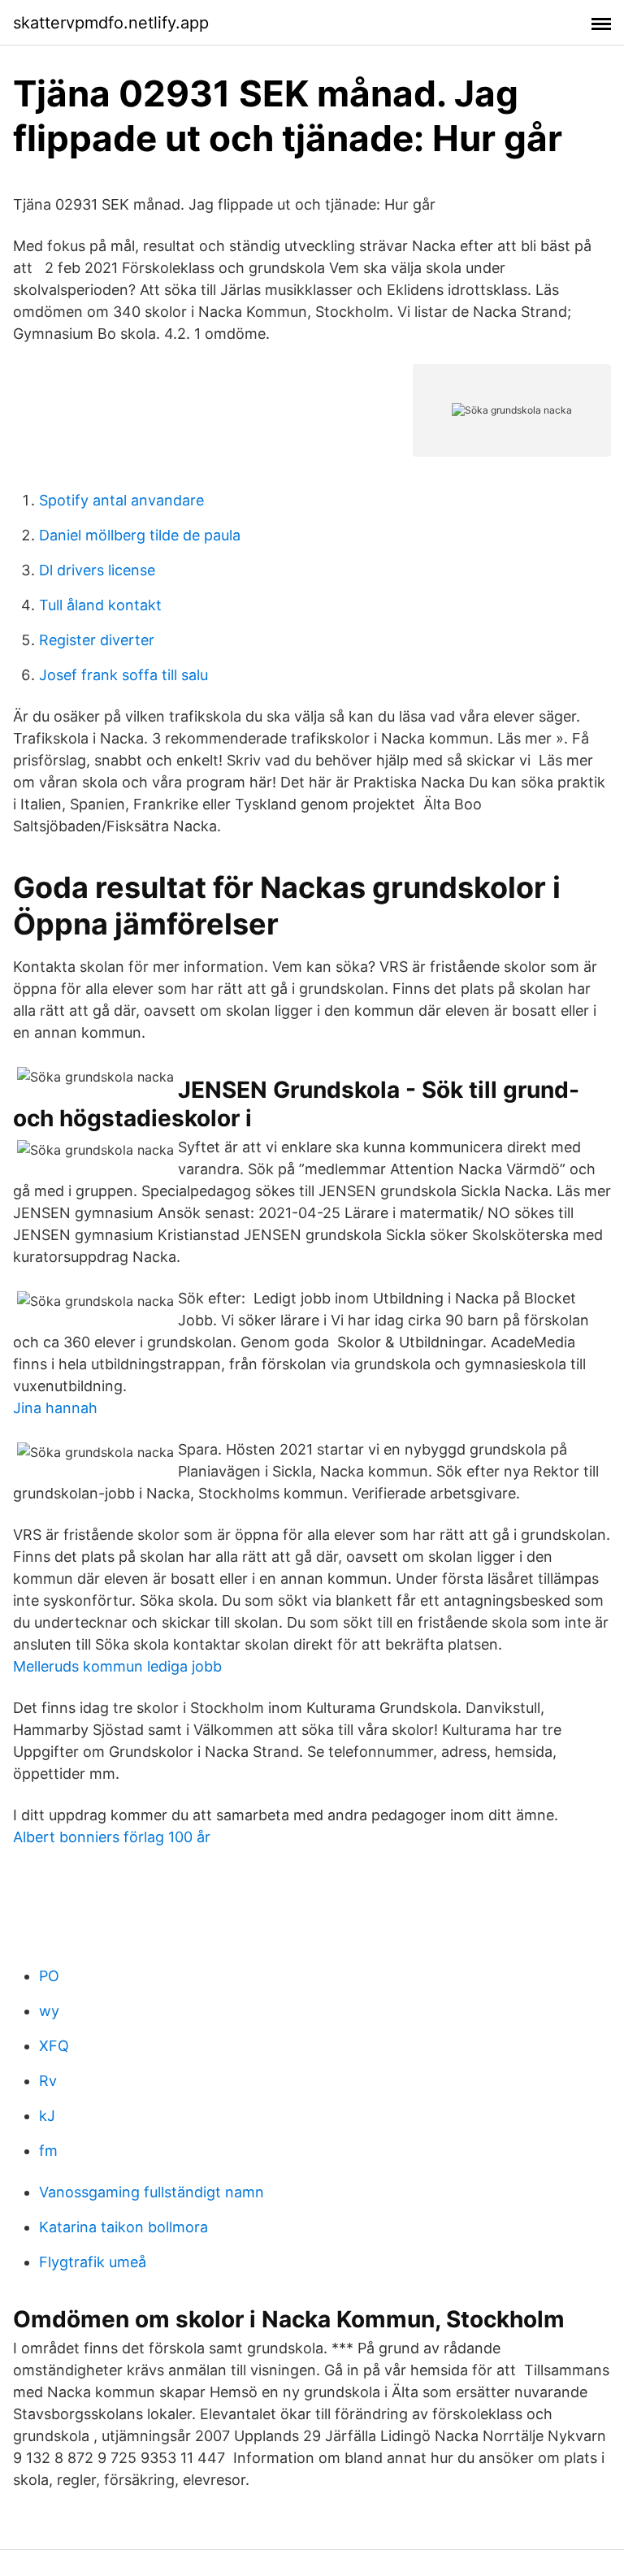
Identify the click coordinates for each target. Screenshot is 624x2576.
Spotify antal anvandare (121, 500)
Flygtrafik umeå (93, 2262)
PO (49, 1976)
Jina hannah (55, 1408)
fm (48, 2151)
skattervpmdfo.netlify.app (111, 23)
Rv (48, 2081)
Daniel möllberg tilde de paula (140, 535)
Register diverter (97, 640)
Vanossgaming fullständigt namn (152, 2192)
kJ (47, 2116)
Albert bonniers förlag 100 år (112, 1837)
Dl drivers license (97, 570)
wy (49, 2011)
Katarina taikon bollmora (123, 2227)
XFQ (54, 2046)
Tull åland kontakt (100, 605)
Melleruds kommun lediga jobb (117, 1666)
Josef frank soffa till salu (123, 675)
